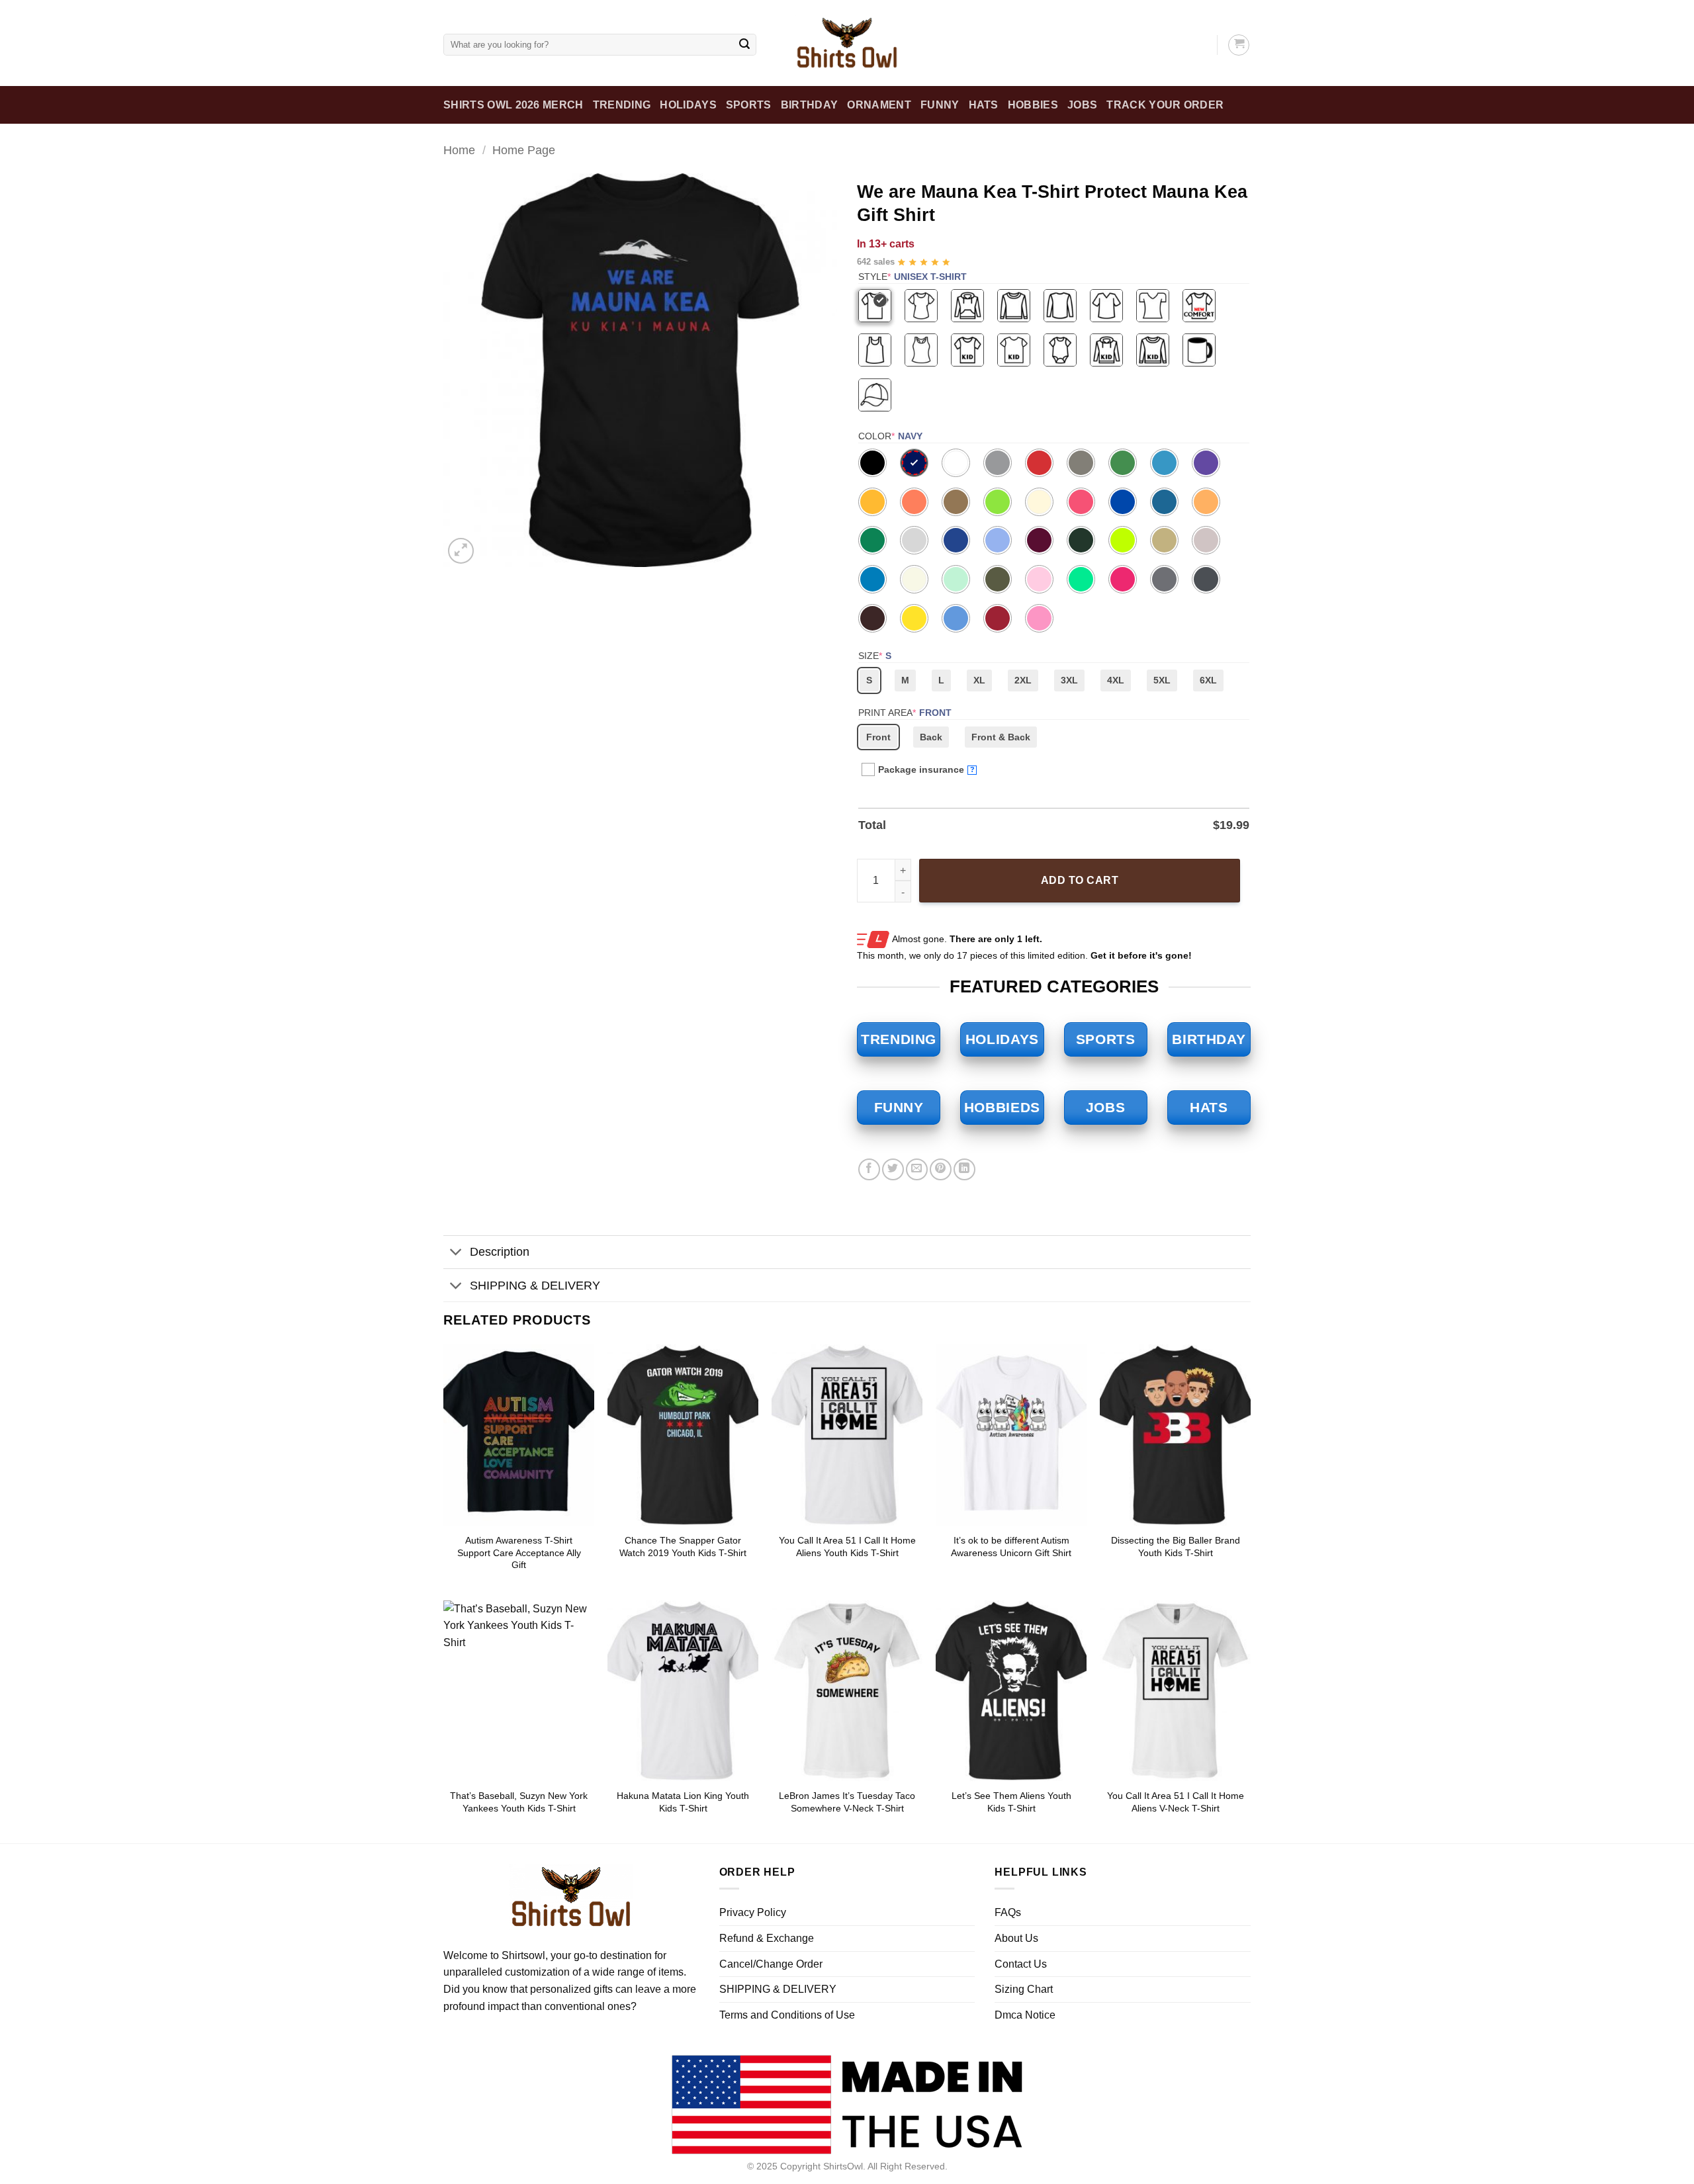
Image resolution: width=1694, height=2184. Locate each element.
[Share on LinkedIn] (964, 1169)
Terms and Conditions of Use (787, 2015)
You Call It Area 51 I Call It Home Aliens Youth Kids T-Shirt (847, 1547)
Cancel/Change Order (771, 1964)
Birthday (810, 105)
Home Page (524, 150)
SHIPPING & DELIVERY (535, 1286)
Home (459, 150)
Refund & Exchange (767, 1938)
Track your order (1165, 105)
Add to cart (1080, 880)
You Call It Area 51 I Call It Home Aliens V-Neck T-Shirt (1176, 1802)
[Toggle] (456, 1253)
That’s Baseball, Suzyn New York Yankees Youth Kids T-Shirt (519, 1802)
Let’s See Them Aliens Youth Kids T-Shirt (1011, 1802)
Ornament (879, 105)
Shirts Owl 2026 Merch (513, 105)
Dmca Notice (1025, 2015)
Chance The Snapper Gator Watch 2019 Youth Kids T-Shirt (683, 1547)
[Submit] (744, 45)
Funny (940, 105)
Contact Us (1021, 1964)
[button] (461, 551)
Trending (622, 105)
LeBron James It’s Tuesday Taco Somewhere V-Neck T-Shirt (847, 1802)
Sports (749, 105)
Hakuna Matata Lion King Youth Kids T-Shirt (683, 1802)
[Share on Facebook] (869, 1169)
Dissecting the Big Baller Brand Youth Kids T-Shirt (1176, 1547)
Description (500, 1252)
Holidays (688, 105)
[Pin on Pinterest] (941, 1169)
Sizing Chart (1024, 1989)
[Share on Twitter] (893, 1169)
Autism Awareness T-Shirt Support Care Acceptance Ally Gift (519, 1552)
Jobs (1082, 105)
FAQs (1008, 1912)
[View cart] (1239, 45)
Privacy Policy (753, 1912)
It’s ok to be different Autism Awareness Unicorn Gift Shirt (1011, 1547)
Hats (984, 105)
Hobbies (1033, 105)
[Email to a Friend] (917, 1169)
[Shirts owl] (847, 43)
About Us (1016, 1938)
